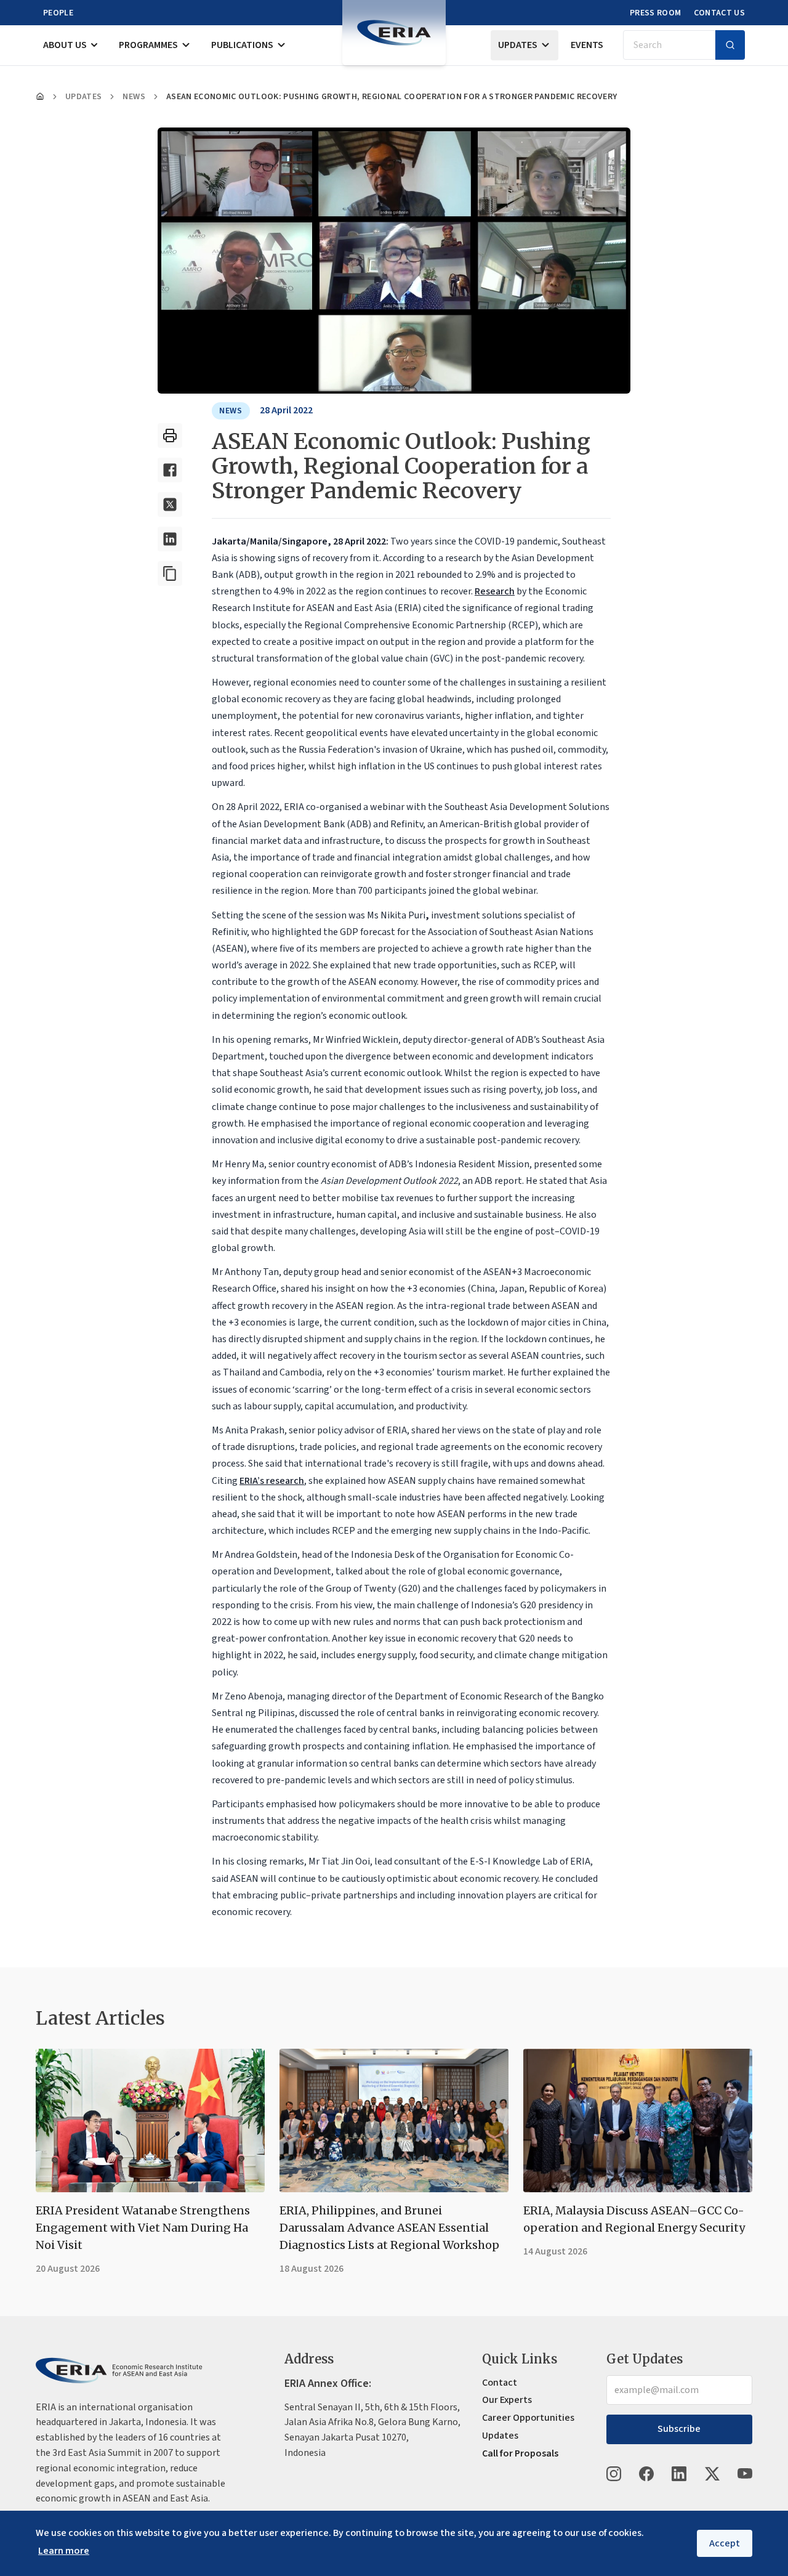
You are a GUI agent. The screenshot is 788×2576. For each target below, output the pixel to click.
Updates (518, 45)
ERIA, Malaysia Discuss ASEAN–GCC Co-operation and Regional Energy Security (634, 2219)
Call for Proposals (520, 2453)
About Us (65, 45)
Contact (500, 2383)
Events (587, 45)
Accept (725, 2543)
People (58, 13)
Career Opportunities (528, 2418)
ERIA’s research (272, 1481)
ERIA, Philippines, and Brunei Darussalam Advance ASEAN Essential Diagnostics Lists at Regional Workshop (389, 2228)
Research (495, 591)
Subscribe (679, 2429)
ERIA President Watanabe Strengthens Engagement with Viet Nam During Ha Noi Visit (143, 2228)
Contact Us (720, 13)
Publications (242, 45)
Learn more (64, 2551)
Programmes (148, 45)
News (134, 97)
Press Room (656, 13)
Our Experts (507, 2400)
